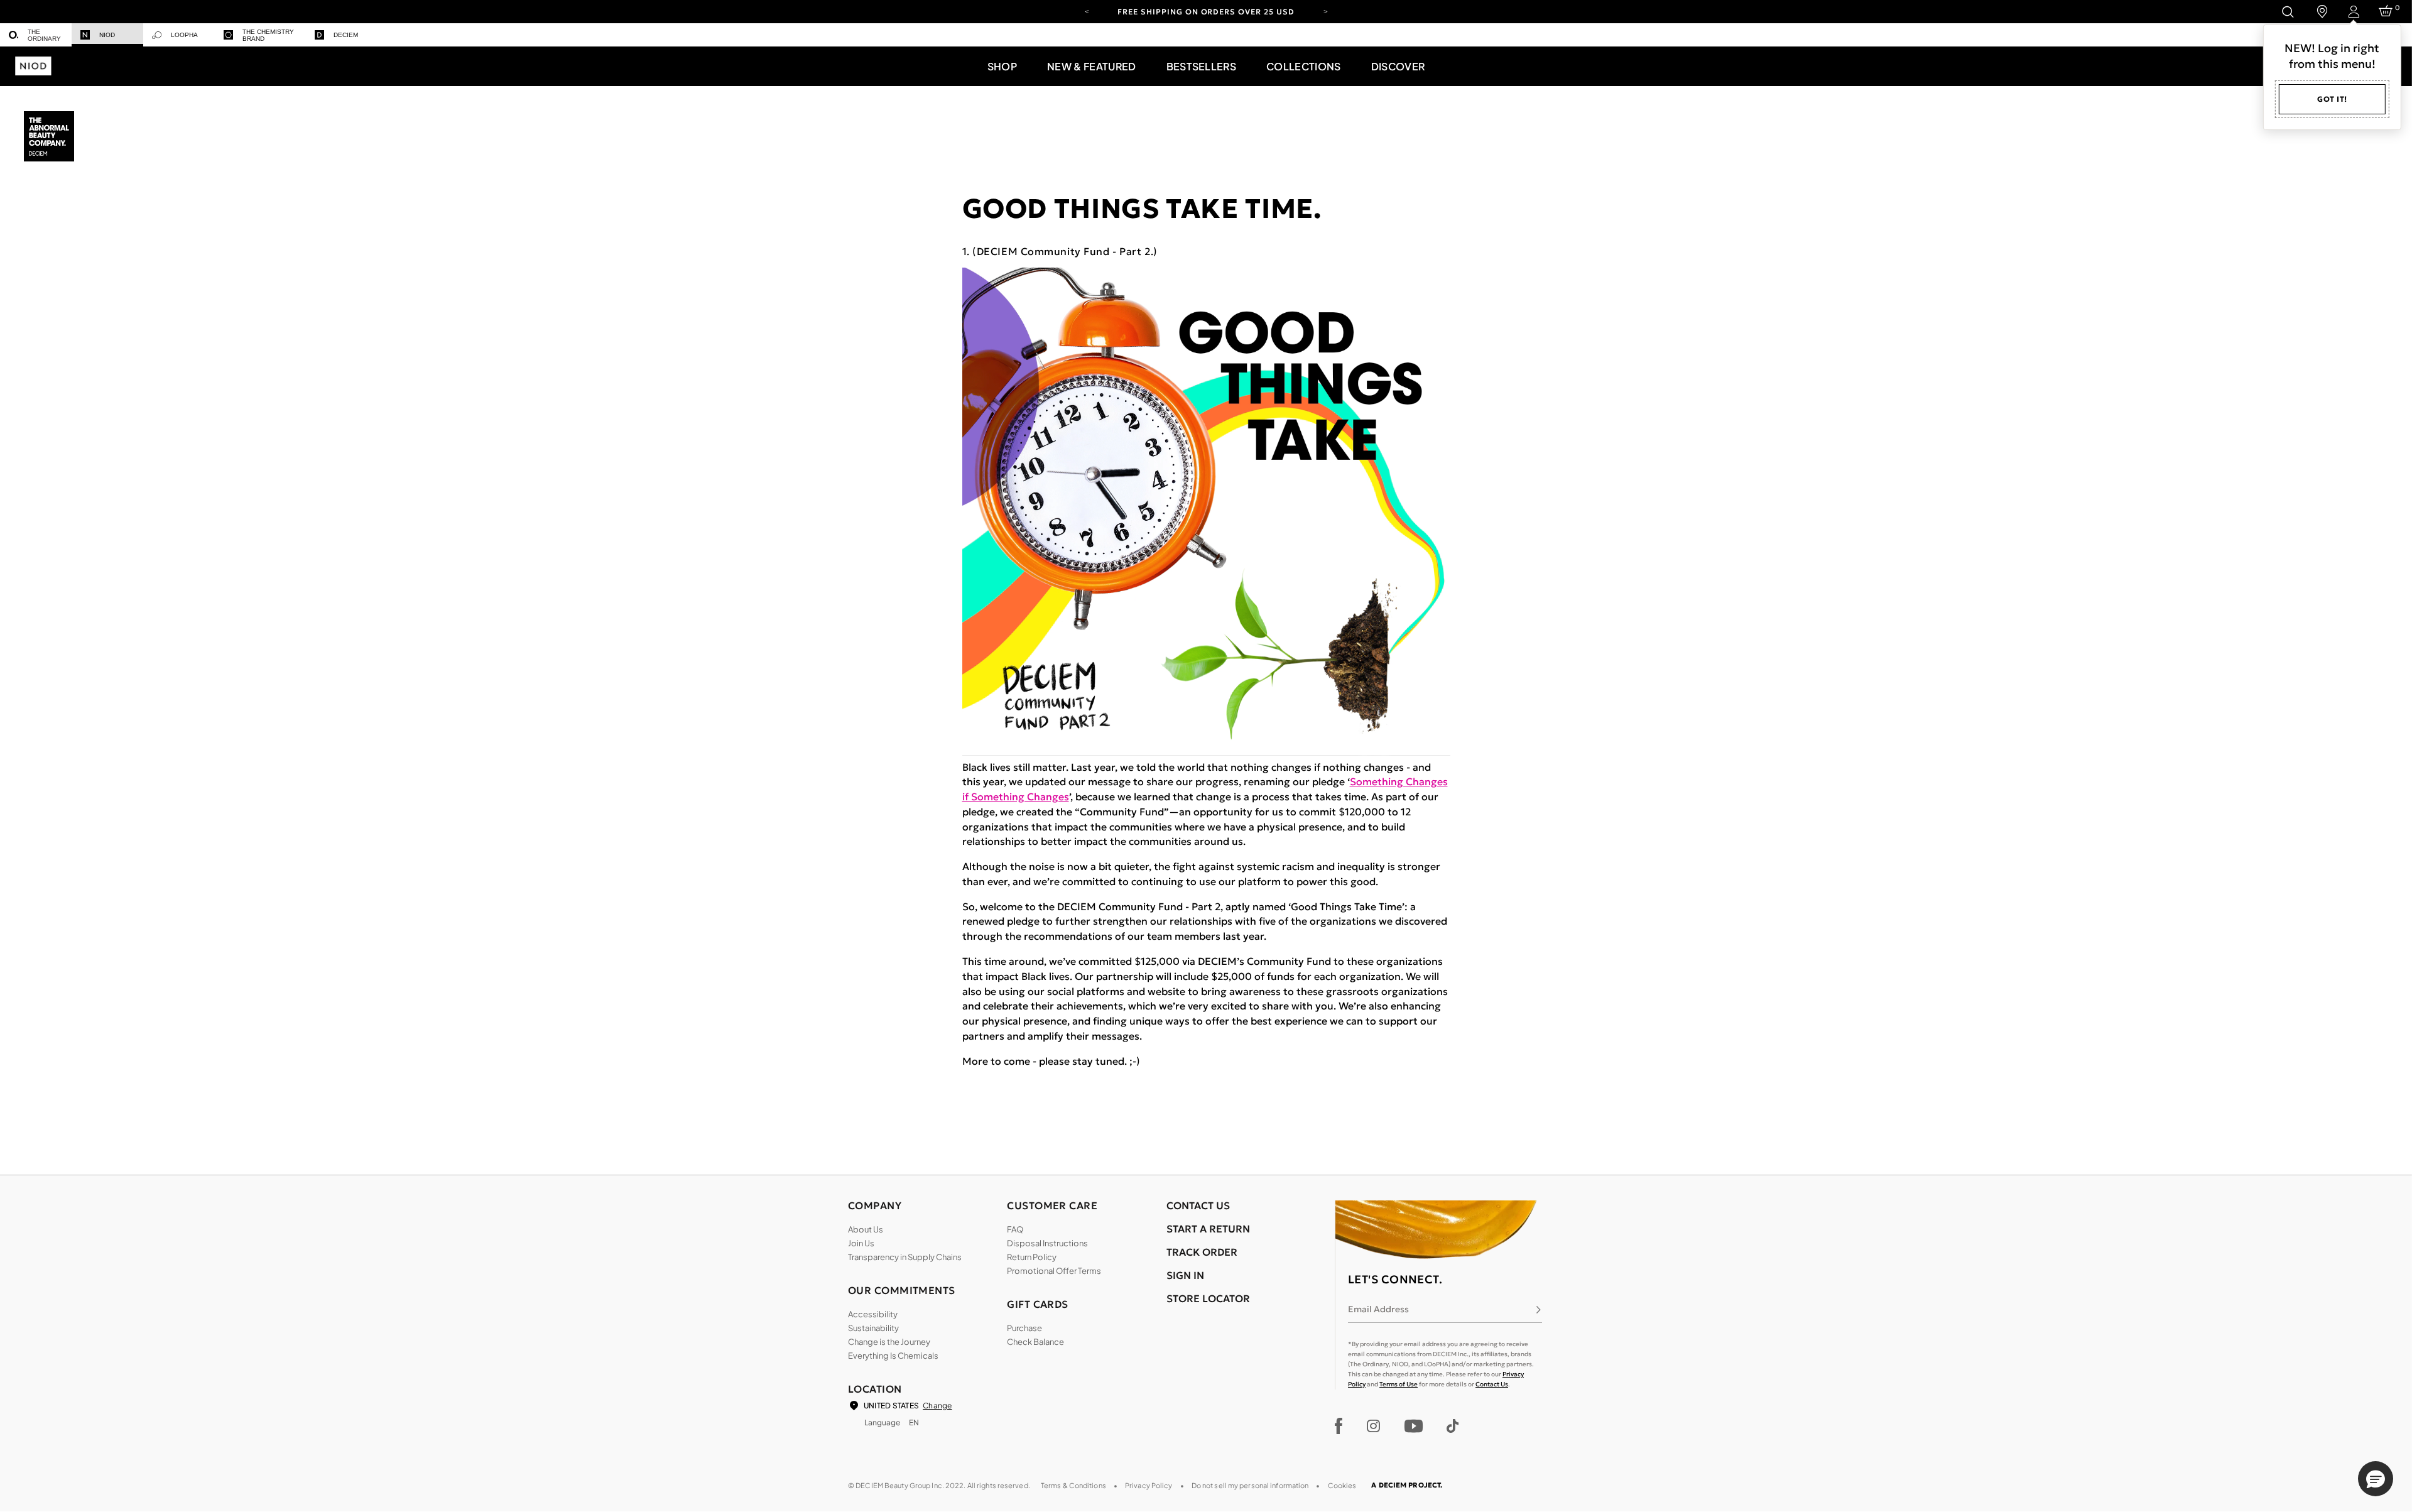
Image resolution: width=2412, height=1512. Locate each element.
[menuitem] (36, 35)
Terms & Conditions (1073, 1485)
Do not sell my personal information (1250, 1485)
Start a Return (1208, 1229)
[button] (1002, 66)
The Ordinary (44, 35)
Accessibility (873, 1314)
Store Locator (1208, 1298)
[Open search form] (2287, 12)
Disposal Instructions (1047, 1243)
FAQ (1015, 1229)
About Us (866, 1229)
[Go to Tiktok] (1453, 1426)
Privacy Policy (1149, 1485)
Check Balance (1035, 1342)
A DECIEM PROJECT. (1407, 1485)
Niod (107, 35)
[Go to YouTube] (1413, 1426)
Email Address (1378, 1309)
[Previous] (1087, 11)
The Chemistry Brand (268, 35)
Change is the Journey (889, 1342)
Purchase (1024, 1328)
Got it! (2332, 99)
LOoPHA (184, 35)
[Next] (1325, 11)
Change (937, 1406)
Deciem (346, 35)
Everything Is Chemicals (893, 1356)
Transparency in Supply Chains (905, 1257)
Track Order (1202, 1252)
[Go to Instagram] (1373, 1426)
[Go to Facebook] (1339, 1426)
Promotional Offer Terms (1054, 1271)
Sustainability (873, 1328)
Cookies (1342, 1485)
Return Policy (1032, 1257)
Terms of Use (1399, 1384)
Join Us (861, 1243)
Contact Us (1492, 1384)
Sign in (1185, 1275)
